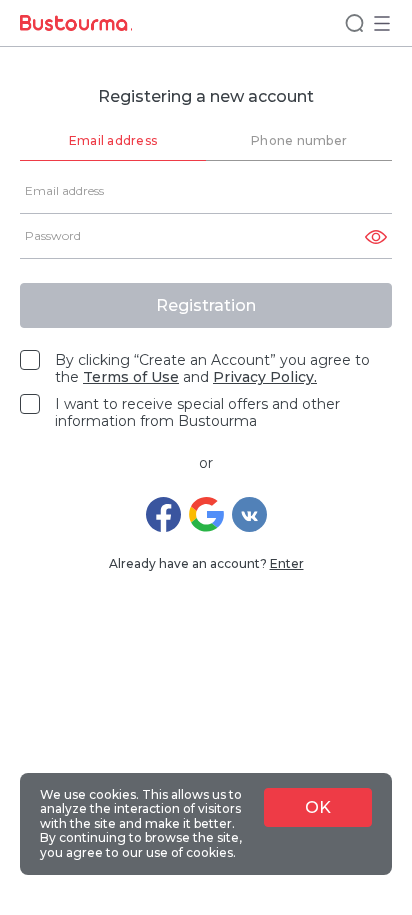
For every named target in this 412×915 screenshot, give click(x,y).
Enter (287, 563)
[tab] (113, 142)
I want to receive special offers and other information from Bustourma (197, 413)
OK (318, 807)
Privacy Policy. (265, 377)
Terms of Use (131, 377)
